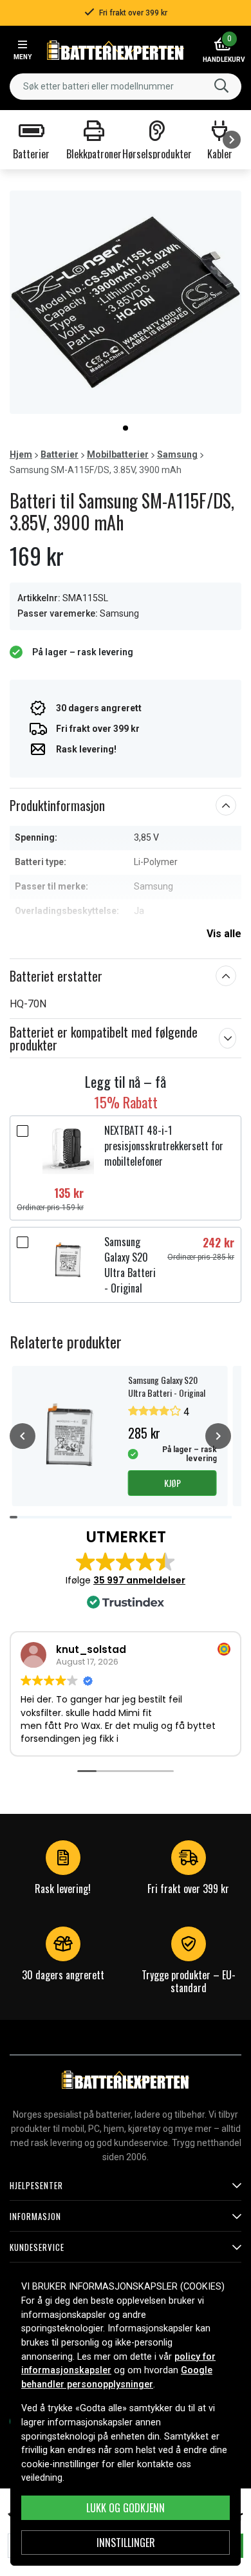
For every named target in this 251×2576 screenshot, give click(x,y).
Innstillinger (126, 2543)
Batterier (60, 454)
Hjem (21, 454)
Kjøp (172, 1483)
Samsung (177, 454)
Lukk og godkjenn (126, 2508)
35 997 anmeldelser (139, 1580)
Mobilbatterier (118, 454)
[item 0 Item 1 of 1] (126, 302)
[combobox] (126, 87)
